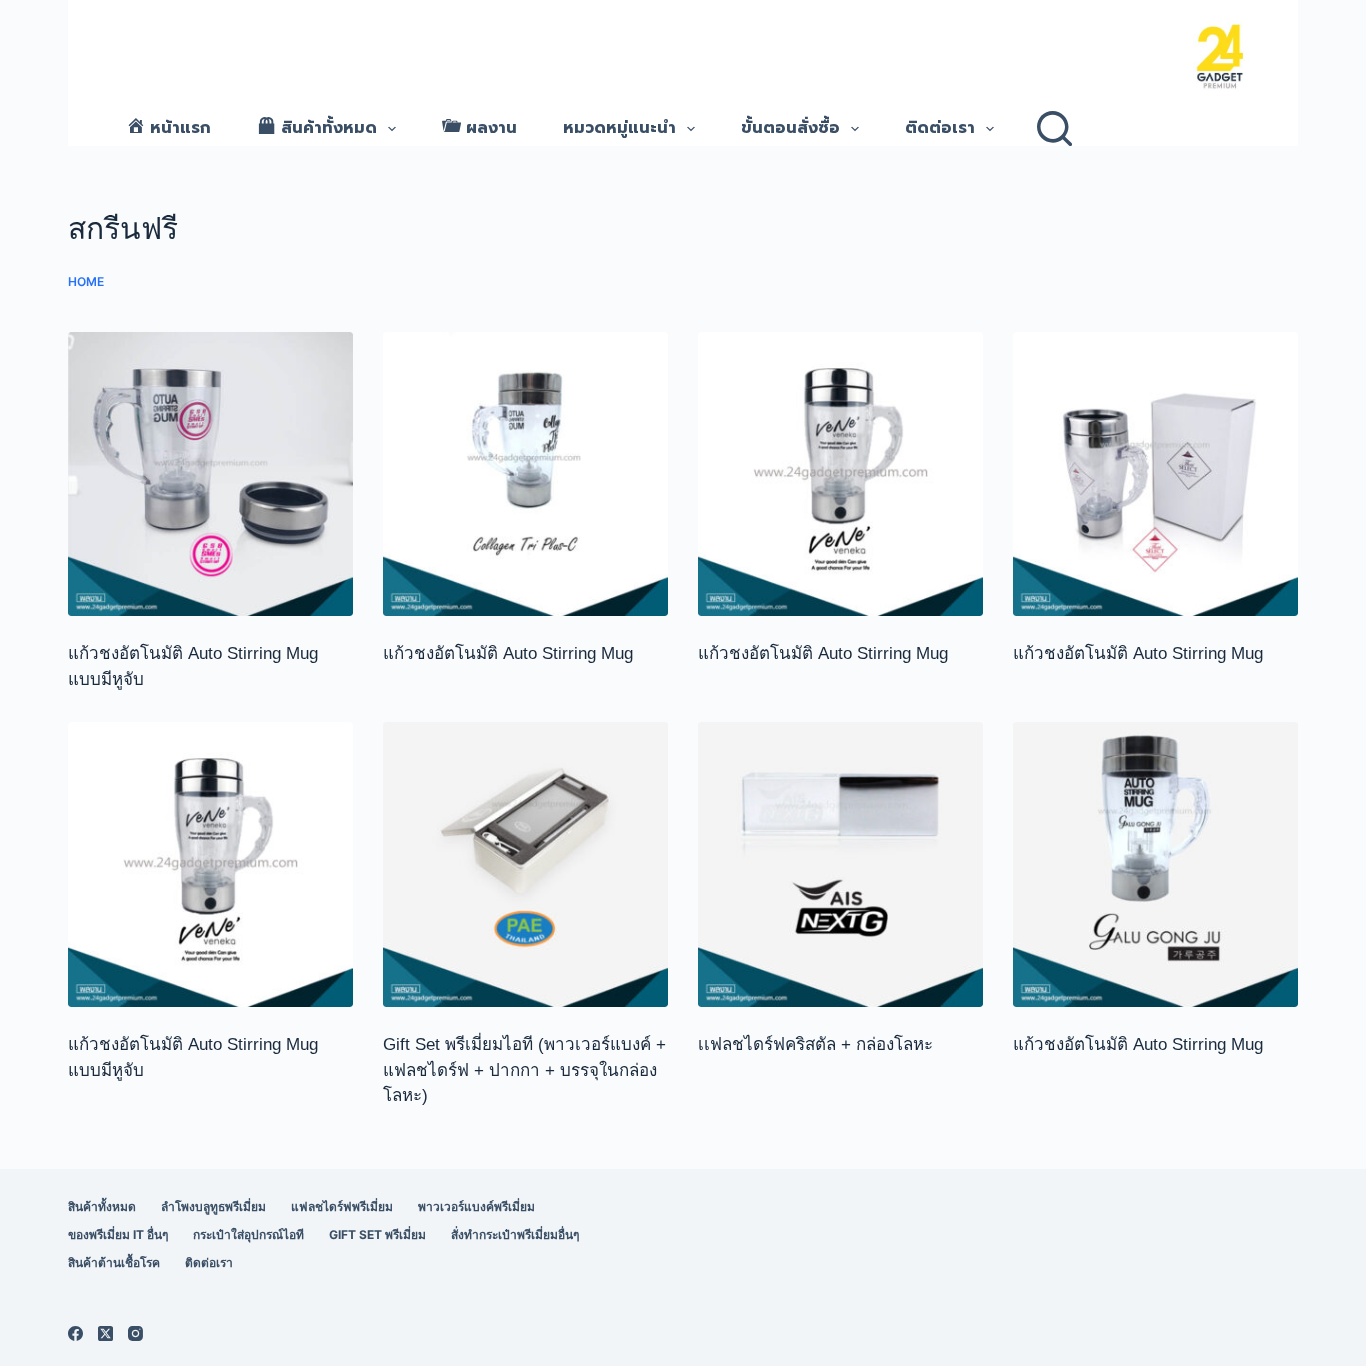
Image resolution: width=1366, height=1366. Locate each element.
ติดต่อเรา (940, 128)
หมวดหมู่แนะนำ (619, 128)
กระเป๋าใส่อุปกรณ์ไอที (248, 1234)
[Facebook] (75, 1333)
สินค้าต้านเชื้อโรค (114, 1262)
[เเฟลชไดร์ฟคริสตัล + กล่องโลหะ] (840, 864)
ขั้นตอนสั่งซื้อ (790, 128)
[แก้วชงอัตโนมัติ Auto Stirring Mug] (525, 474)
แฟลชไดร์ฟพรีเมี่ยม (342, 1206)
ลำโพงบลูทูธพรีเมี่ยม (213, 1206)
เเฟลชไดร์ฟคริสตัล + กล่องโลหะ (815, 1044)
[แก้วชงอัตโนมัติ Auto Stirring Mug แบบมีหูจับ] (210, 474)
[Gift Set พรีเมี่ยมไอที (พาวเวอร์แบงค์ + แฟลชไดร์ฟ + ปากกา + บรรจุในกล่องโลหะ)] (525, 864)
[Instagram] (135, 1333)
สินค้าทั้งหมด (102, 1206)
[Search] (1054, 128)
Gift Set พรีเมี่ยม (377, 1234)
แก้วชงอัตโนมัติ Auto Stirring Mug (510, 653)
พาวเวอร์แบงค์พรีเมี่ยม (476, 1206)
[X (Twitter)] (105, 1333)
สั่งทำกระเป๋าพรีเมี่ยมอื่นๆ (515, 1234)
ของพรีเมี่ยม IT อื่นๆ (118, 1234)
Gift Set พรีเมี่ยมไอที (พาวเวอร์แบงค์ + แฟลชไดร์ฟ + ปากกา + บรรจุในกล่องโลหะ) (524, 1070)
